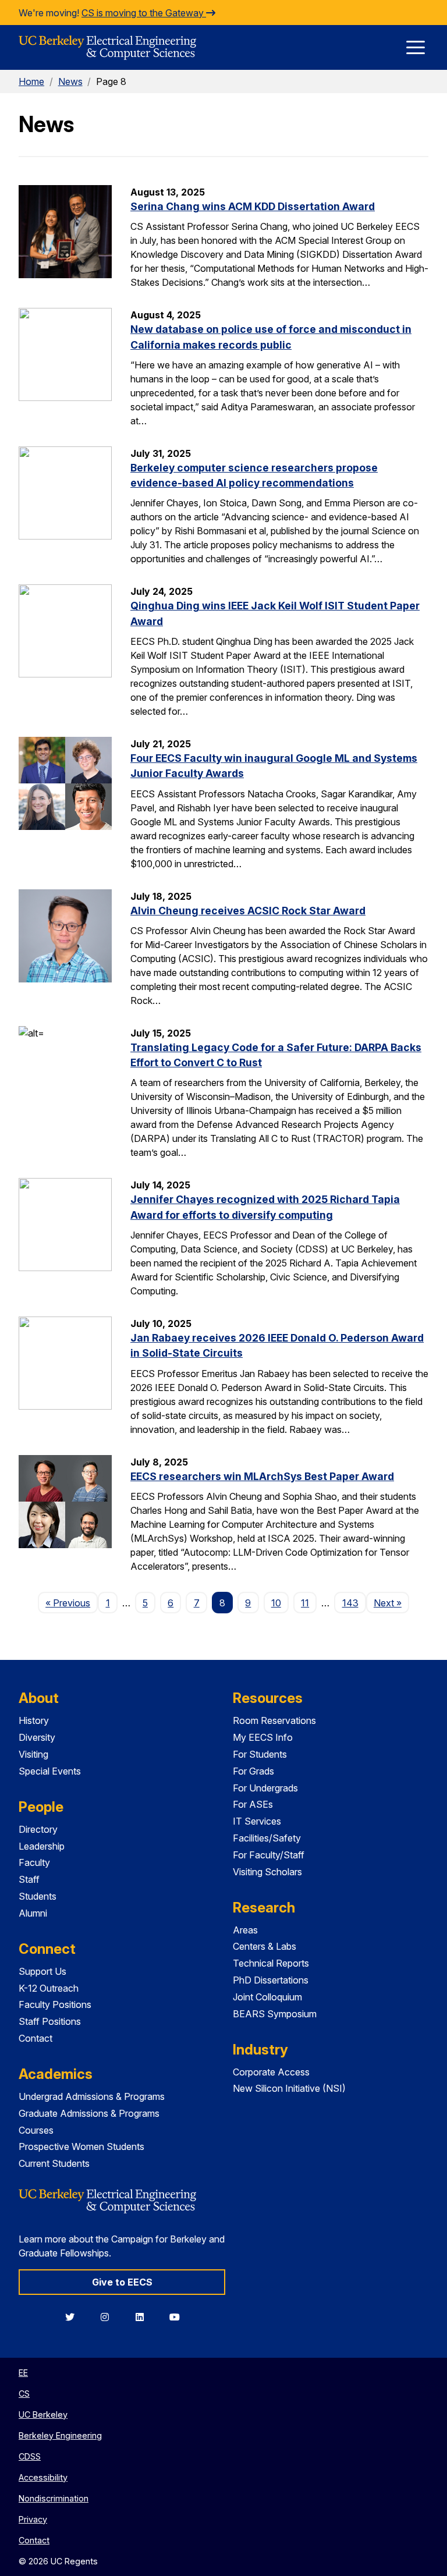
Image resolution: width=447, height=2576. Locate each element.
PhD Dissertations (271, 1980)
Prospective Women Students (81, 2146)
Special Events (50, 1771)
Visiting (33, 1754)
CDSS (30, 2456)
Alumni (33, 1913)
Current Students (54, 2163)
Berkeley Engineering (60, 2435)
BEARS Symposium (275, 2014)
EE (23, 2373)
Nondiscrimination (54, 2498)
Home (31, 81)
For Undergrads (265, 1788)
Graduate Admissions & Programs (89, 2113)
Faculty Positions (55, 2004)
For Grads (253, 1771)
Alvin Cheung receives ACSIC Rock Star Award (248, 911)
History (34, 1720)
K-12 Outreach (49, 1988)
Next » (391, 1603)
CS (24, 2394)
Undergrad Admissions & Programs (92, 2096)
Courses (36, 2130)
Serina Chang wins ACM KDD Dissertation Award (253, 206)
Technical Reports (271, 1963)
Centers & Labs (265, 1946)
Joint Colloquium (267, 1997)
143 (350, 1603)
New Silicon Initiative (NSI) (289, 2088)
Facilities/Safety (267, 1838)
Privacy (33, 2519)
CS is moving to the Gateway (144, 13)
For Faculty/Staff (269, 1855)
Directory (38, 1829)
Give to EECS (122, 2282)
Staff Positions (50, 2021)
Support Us (42, 1971)
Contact (36, 2038)
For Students (260, 1754)
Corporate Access (271, 2072)
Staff (29, 1879)
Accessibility (43, 2477)
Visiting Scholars (267, 1872)
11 (305, 1603)
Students (38, 1896)
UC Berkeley (43, 2414)
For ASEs (253, 1804)
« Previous (72, 1603)
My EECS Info (263, 1737)
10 (276, 1603)
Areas (245, 1930)
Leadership (42, 1846)
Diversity (37, 1737)
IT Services (257, 1821)
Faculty (34, 1862)
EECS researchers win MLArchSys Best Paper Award (262, 1476)
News (70, 81)
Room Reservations (274, 1720)
